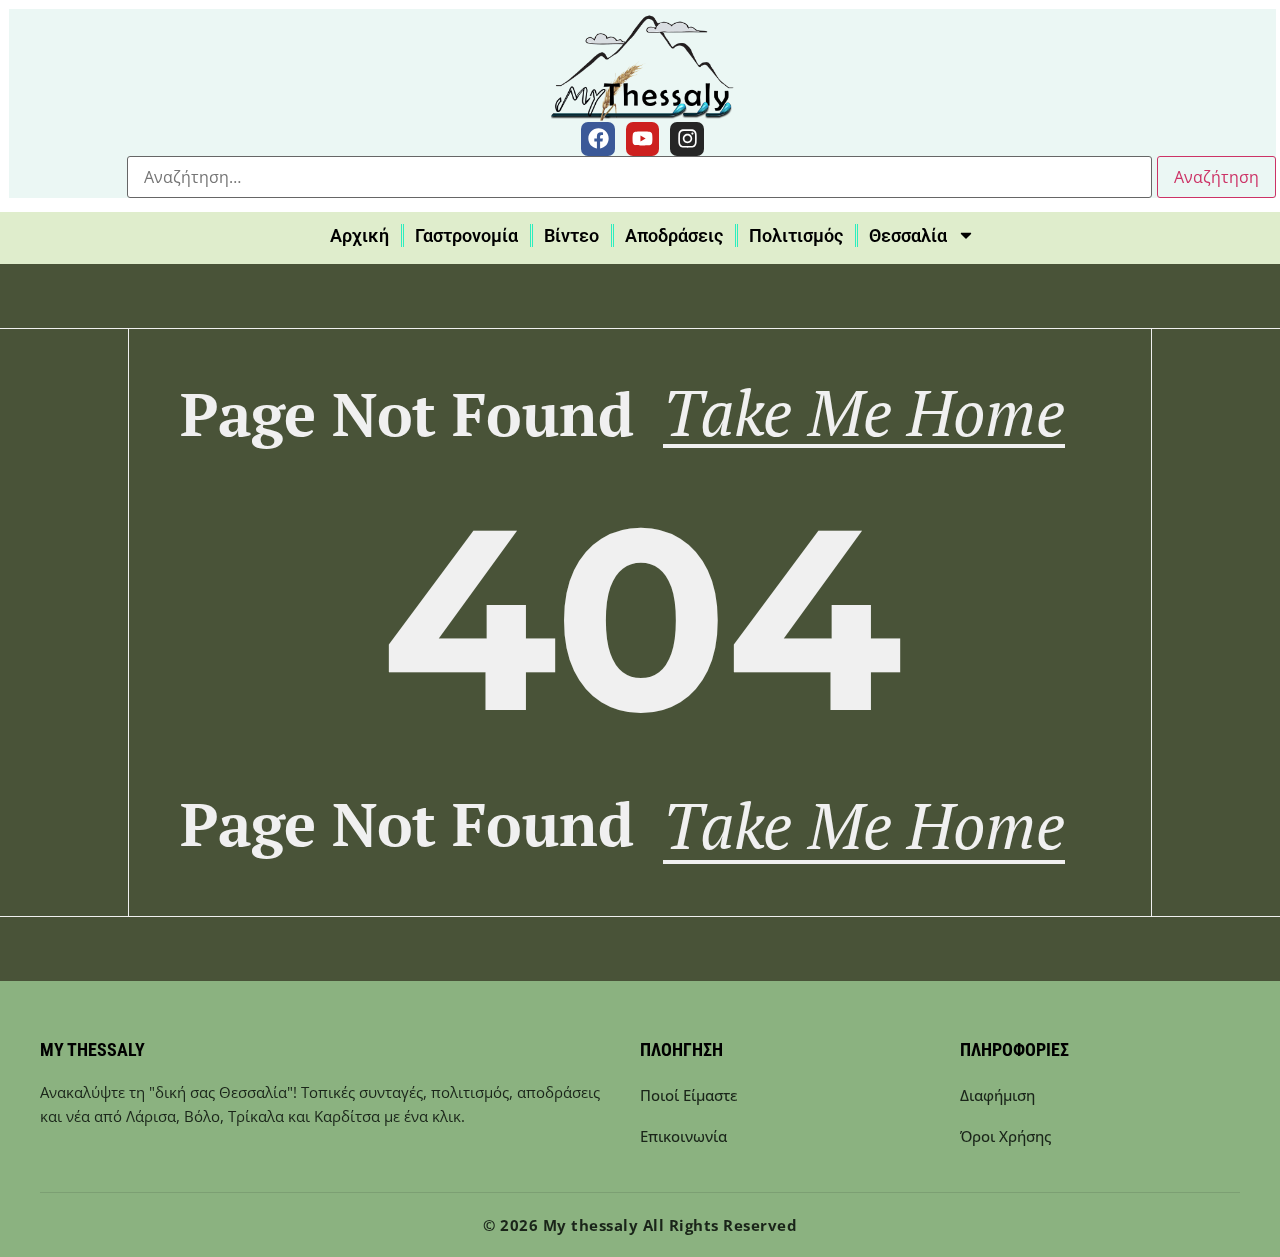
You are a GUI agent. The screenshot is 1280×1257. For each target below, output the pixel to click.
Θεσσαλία (908, 235)
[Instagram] (687, 139)
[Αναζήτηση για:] (639, 177)
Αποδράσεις (674, 235)
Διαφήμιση (997, 1095)
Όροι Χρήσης (1005, 1136)
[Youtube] (643, 139)
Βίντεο (571, 235)
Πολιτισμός (796, 235)
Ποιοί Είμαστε (688, 1095)
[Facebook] (598, 139)
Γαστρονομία (466, 235)
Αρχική (359, 235)
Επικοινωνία (683, 1136)
